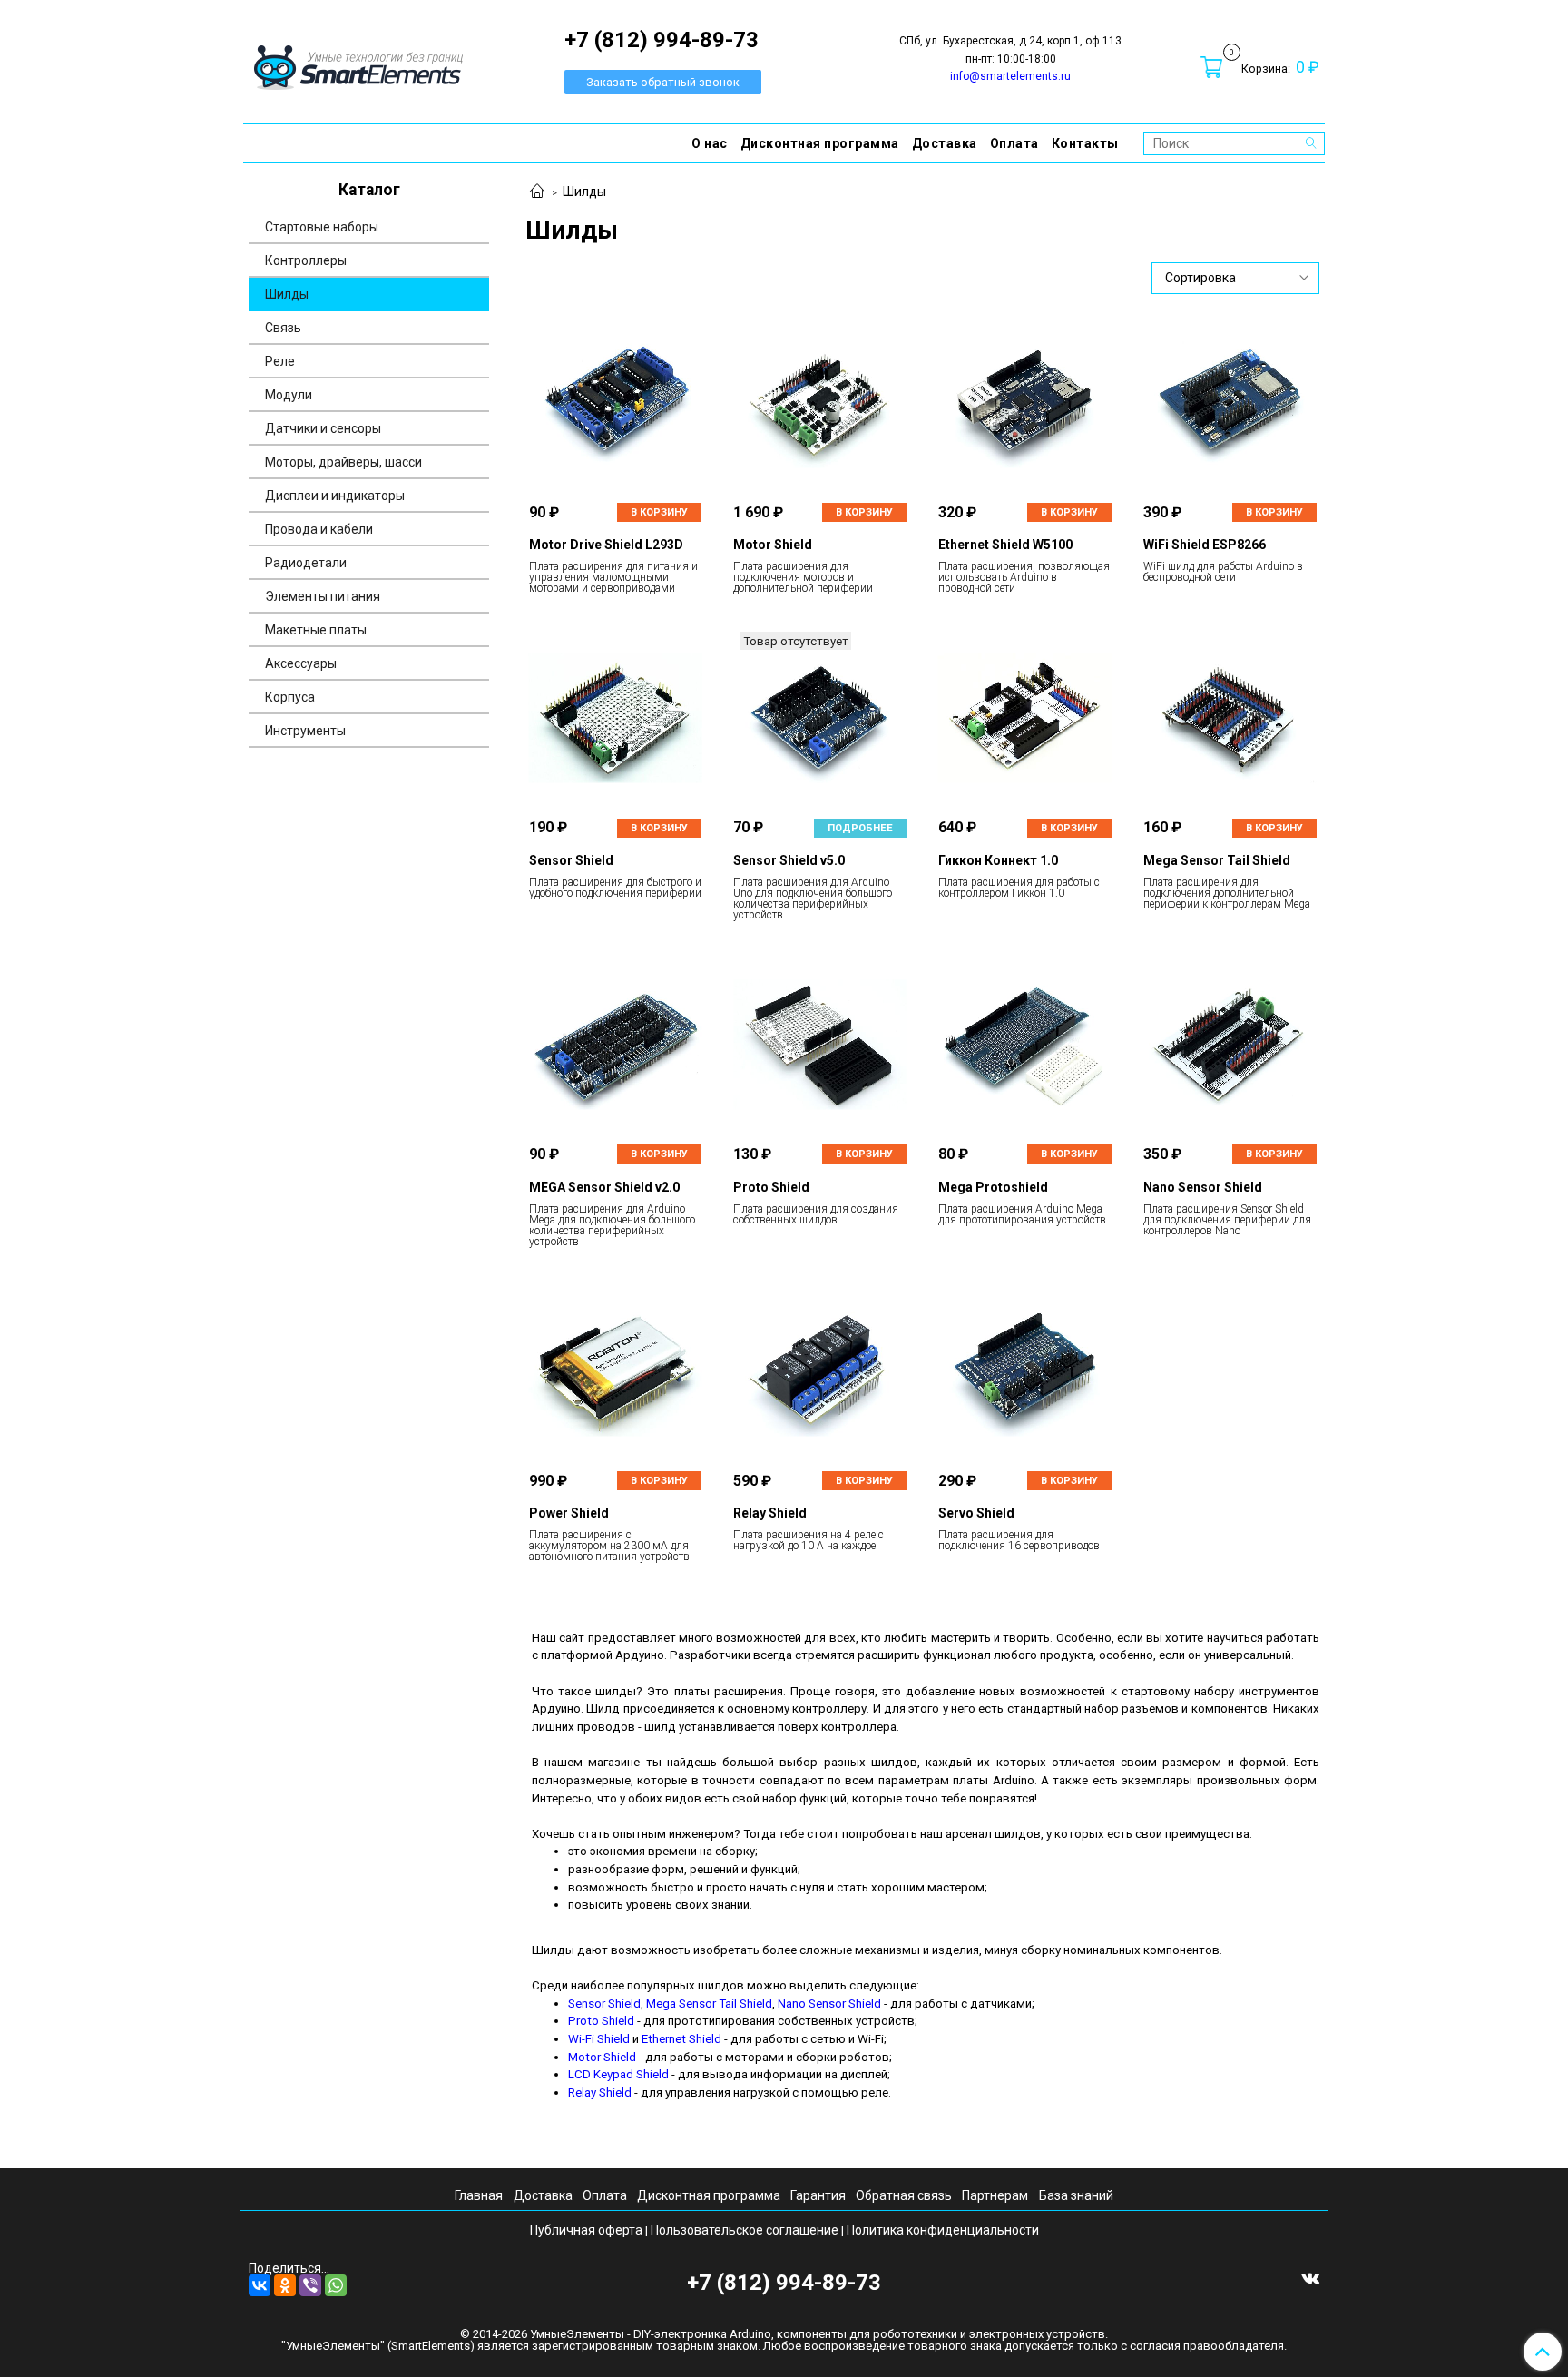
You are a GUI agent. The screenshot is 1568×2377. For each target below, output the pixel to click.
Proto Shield (601, 2021)
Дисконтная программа (820, 143)
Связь (283, 328)
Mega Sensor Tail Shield (709, 2004)
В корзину (659, 512)
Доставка (945, 143)
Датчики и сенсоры (323, 428)
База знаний (1076, 2195)
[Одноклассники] (285, 2285)
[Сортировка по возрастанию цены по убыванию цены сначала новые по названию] (1236, 278)
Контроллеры (306, 260)
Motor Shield (602, 2057)
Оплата (1014, 143)
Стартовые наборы (322, 227)
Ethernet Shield (681, 2039)
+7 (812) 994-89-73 (784, 2283)
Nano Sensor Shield (829, 2004)
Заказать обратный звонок (663, 82)
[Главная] (537, 192)
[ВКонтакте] (260, 2285)
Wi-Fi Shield (599, 2039)
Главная (479, 2195)
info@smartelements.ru (1010, 76)
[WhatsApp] (336, 2285)
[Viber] (310, 2285)
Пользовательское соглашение (745, 2230)
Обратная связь (904, 2195)
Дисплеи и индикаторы (335, 496)
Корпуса (290, 697)
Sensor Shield (604, 2004)
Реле (280, 361)
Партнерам (995, 2195)
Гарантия (818, 2195)
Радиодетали (306, 563)
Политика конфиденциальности (943, 2230)
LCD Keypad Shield (618, 2074)
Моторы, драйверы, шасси (343, 462)
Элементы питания (323, 596)
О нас (710, 143)
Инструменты (305, 731)
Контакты (1085, 143)
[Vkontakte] (1310, 2277)
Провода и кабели (319, 529)
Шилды (287, 294)
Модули (289, 395)
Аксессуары (301, 663)
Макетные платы (316, 630)
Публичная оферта (586, 2230)
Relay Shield (600, 2092)
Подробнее (860, 828)
